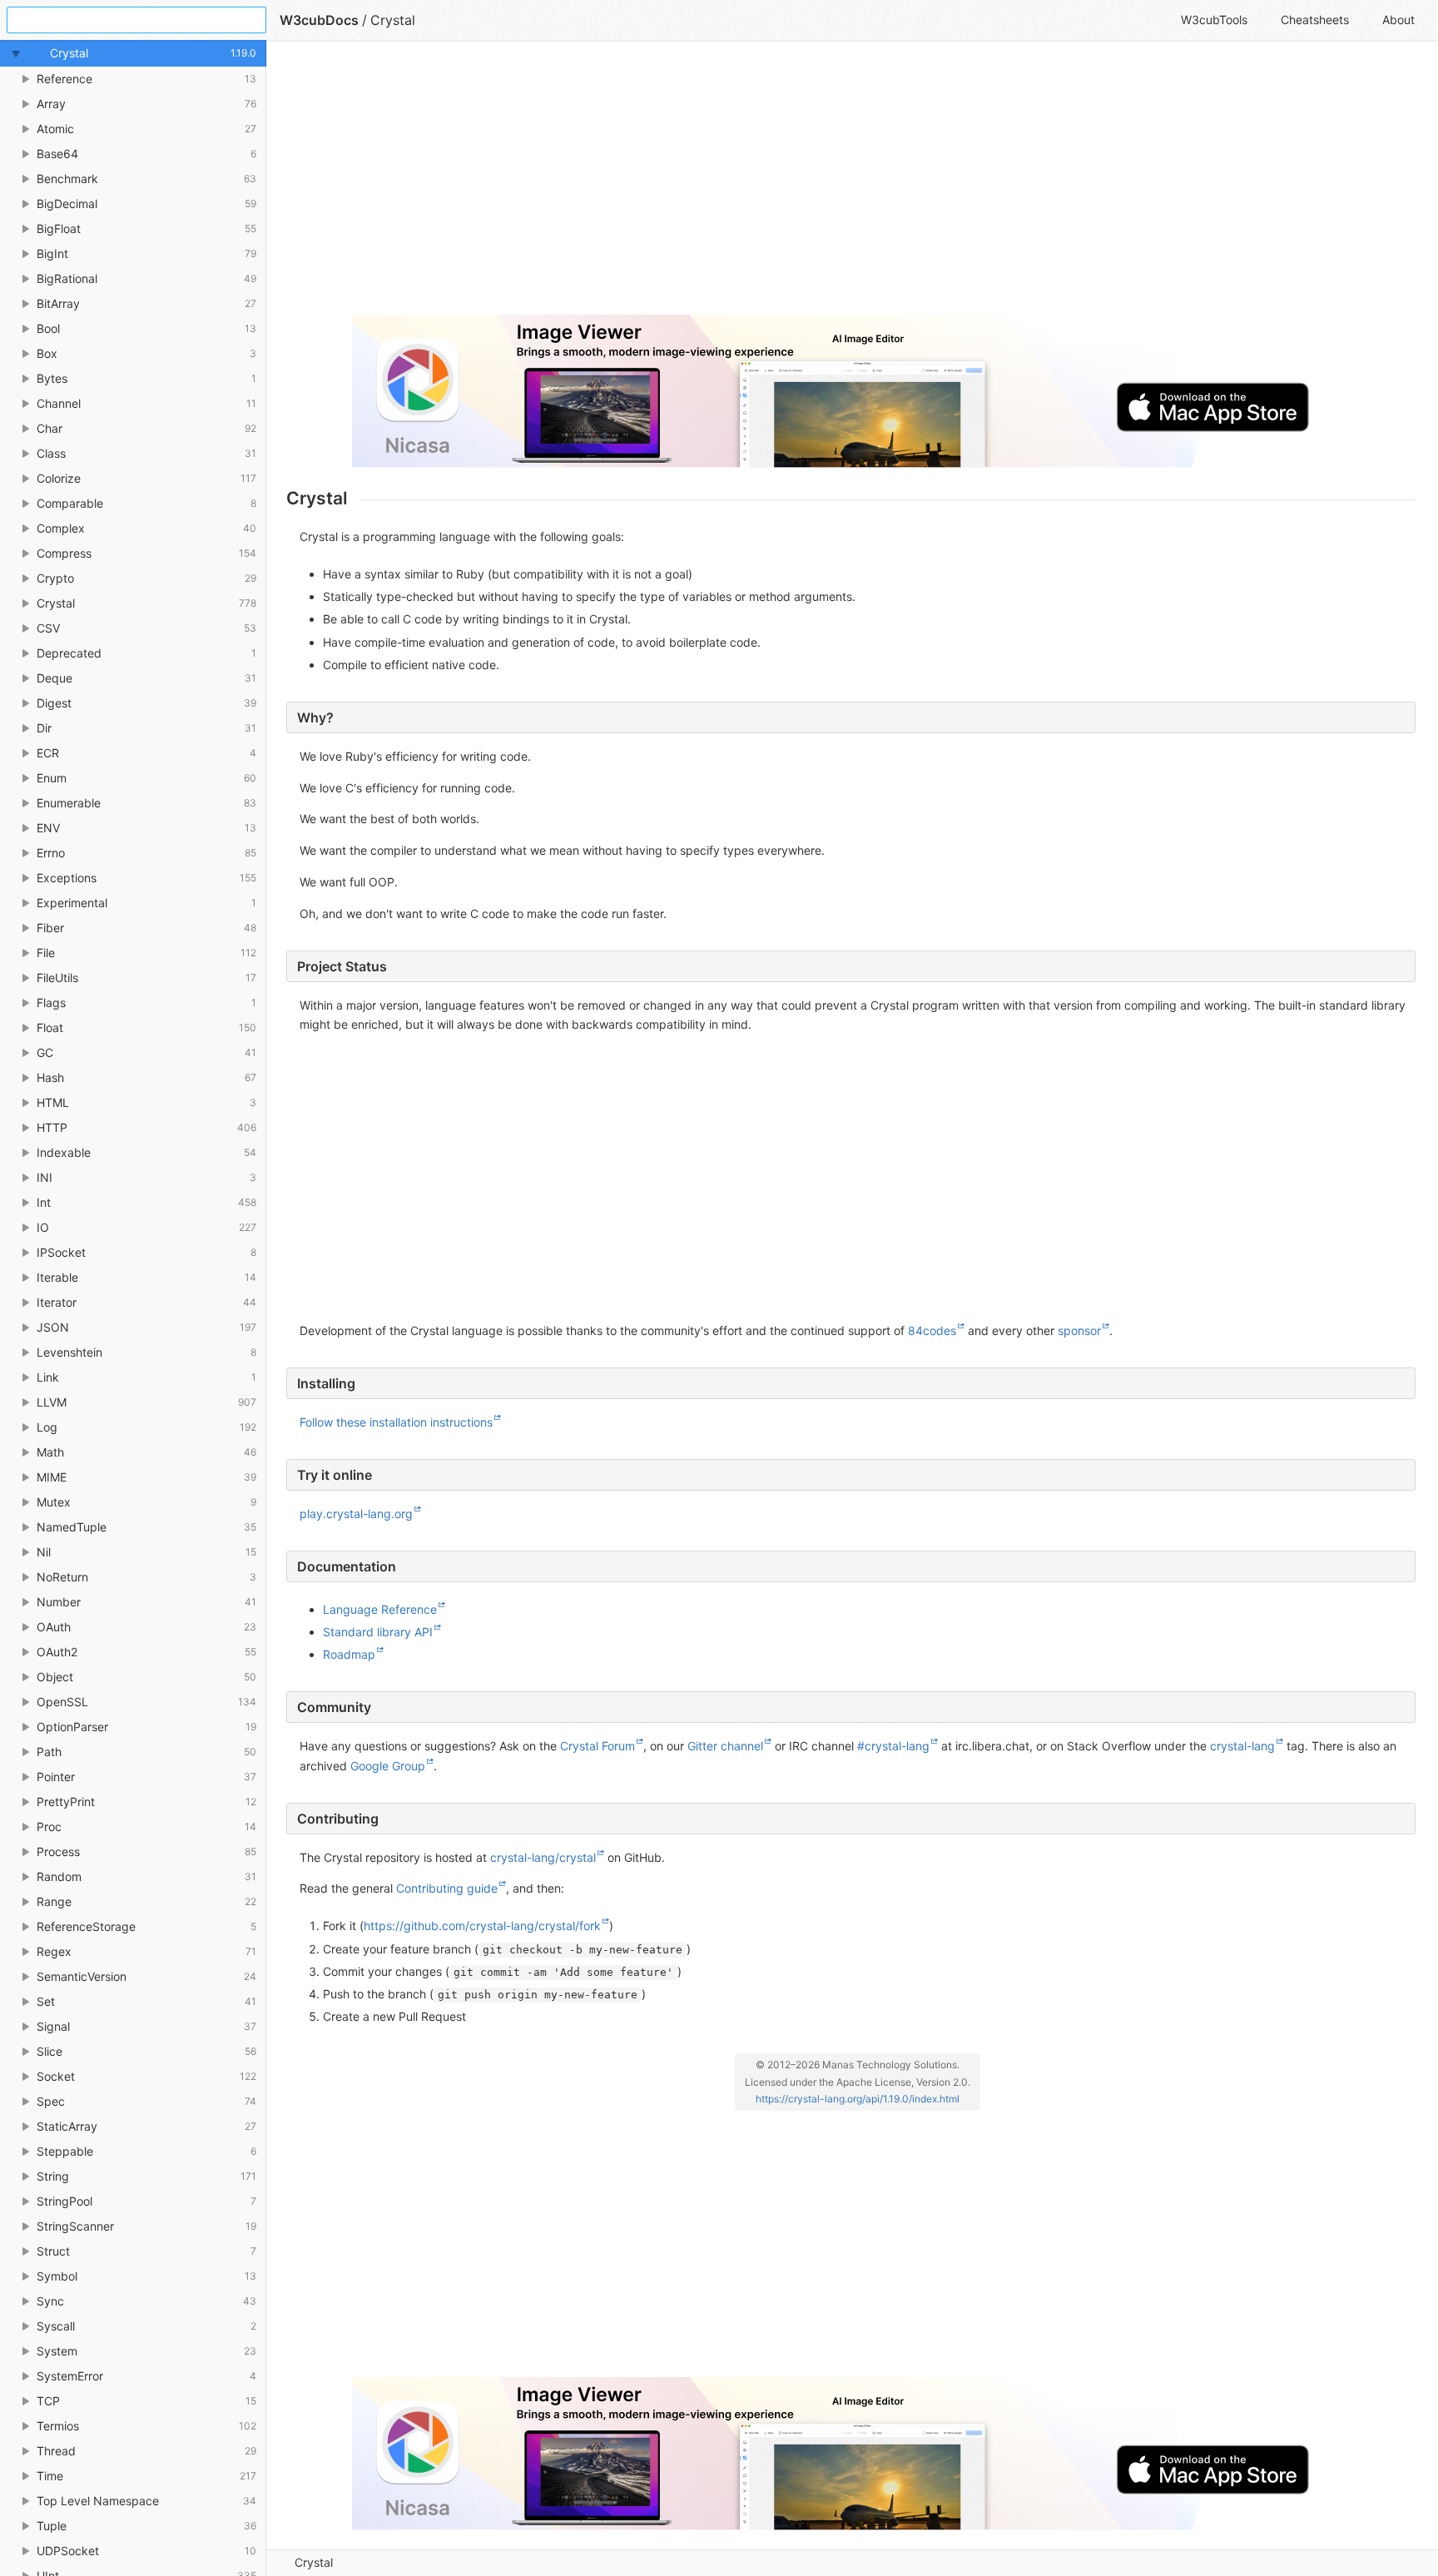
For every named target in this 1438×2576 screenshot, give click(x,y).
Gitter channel (725, 1746)
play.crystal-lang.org (356, 1514)
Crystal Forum (598, 1746)
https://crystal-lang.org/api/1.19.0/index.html (858, 2099)
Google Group (388, 1766)
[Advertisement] (786, 185)
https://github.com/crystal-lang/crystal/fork (482, 1926)
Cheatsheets (1315, 20)
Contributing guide (447, 1888)
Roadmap (349, 1654)
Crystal (314, 2562)
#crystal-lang (893, 1746)
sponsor (1079, 1330)
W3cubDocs (319, 20)
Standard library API (378, 1632)
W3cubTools (1214, 20)
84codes (932, 1330)
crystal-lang (1242, 1746)
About (1398, 20)
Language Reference (380, 1609)
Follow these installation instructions (396, 1422)
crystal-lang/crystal (543, 1857)
